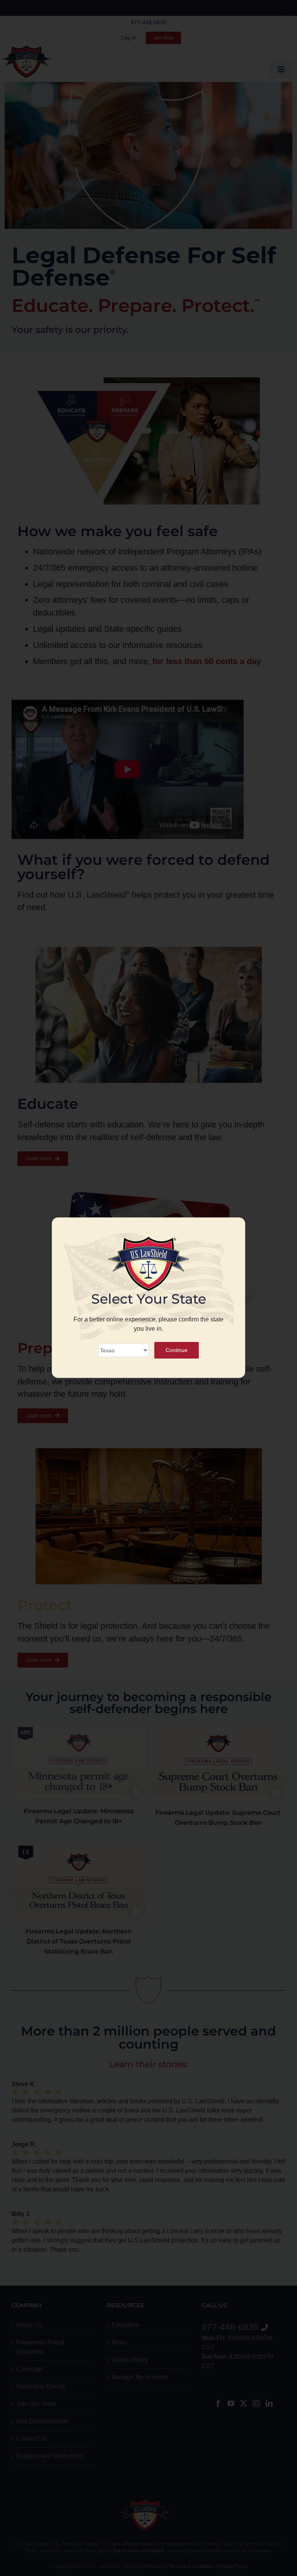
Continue (177, 1350)
